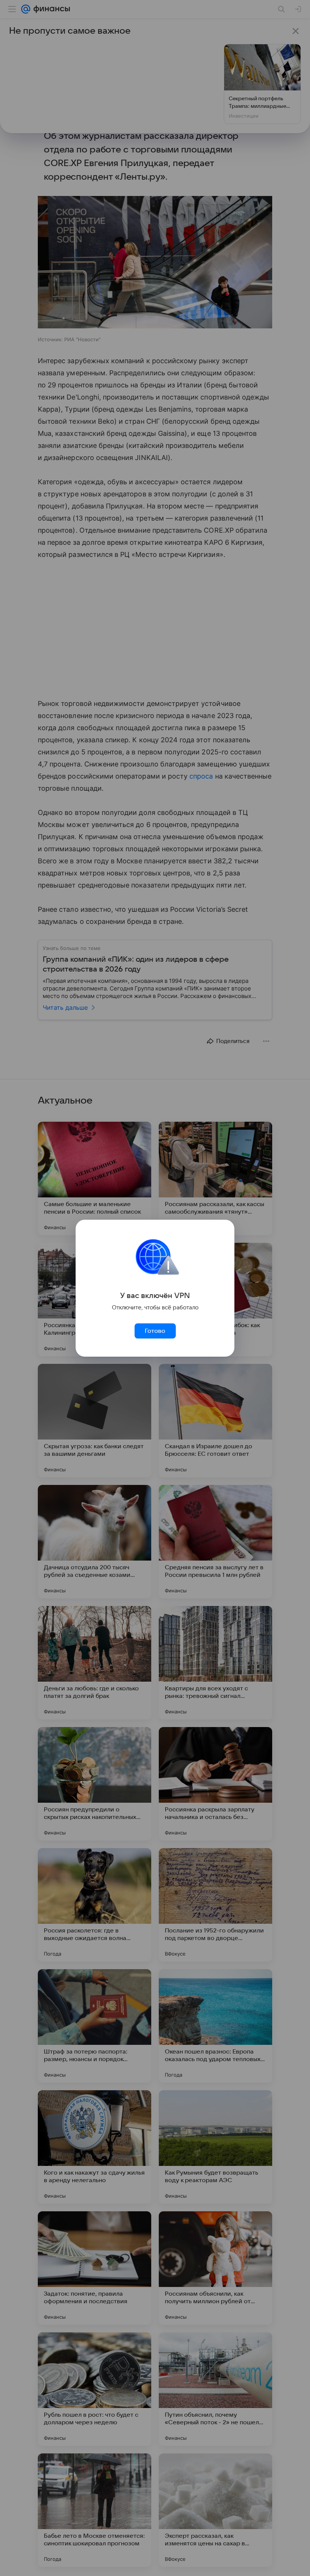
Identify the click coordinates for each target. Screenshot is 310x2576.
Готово (155, 1331)
